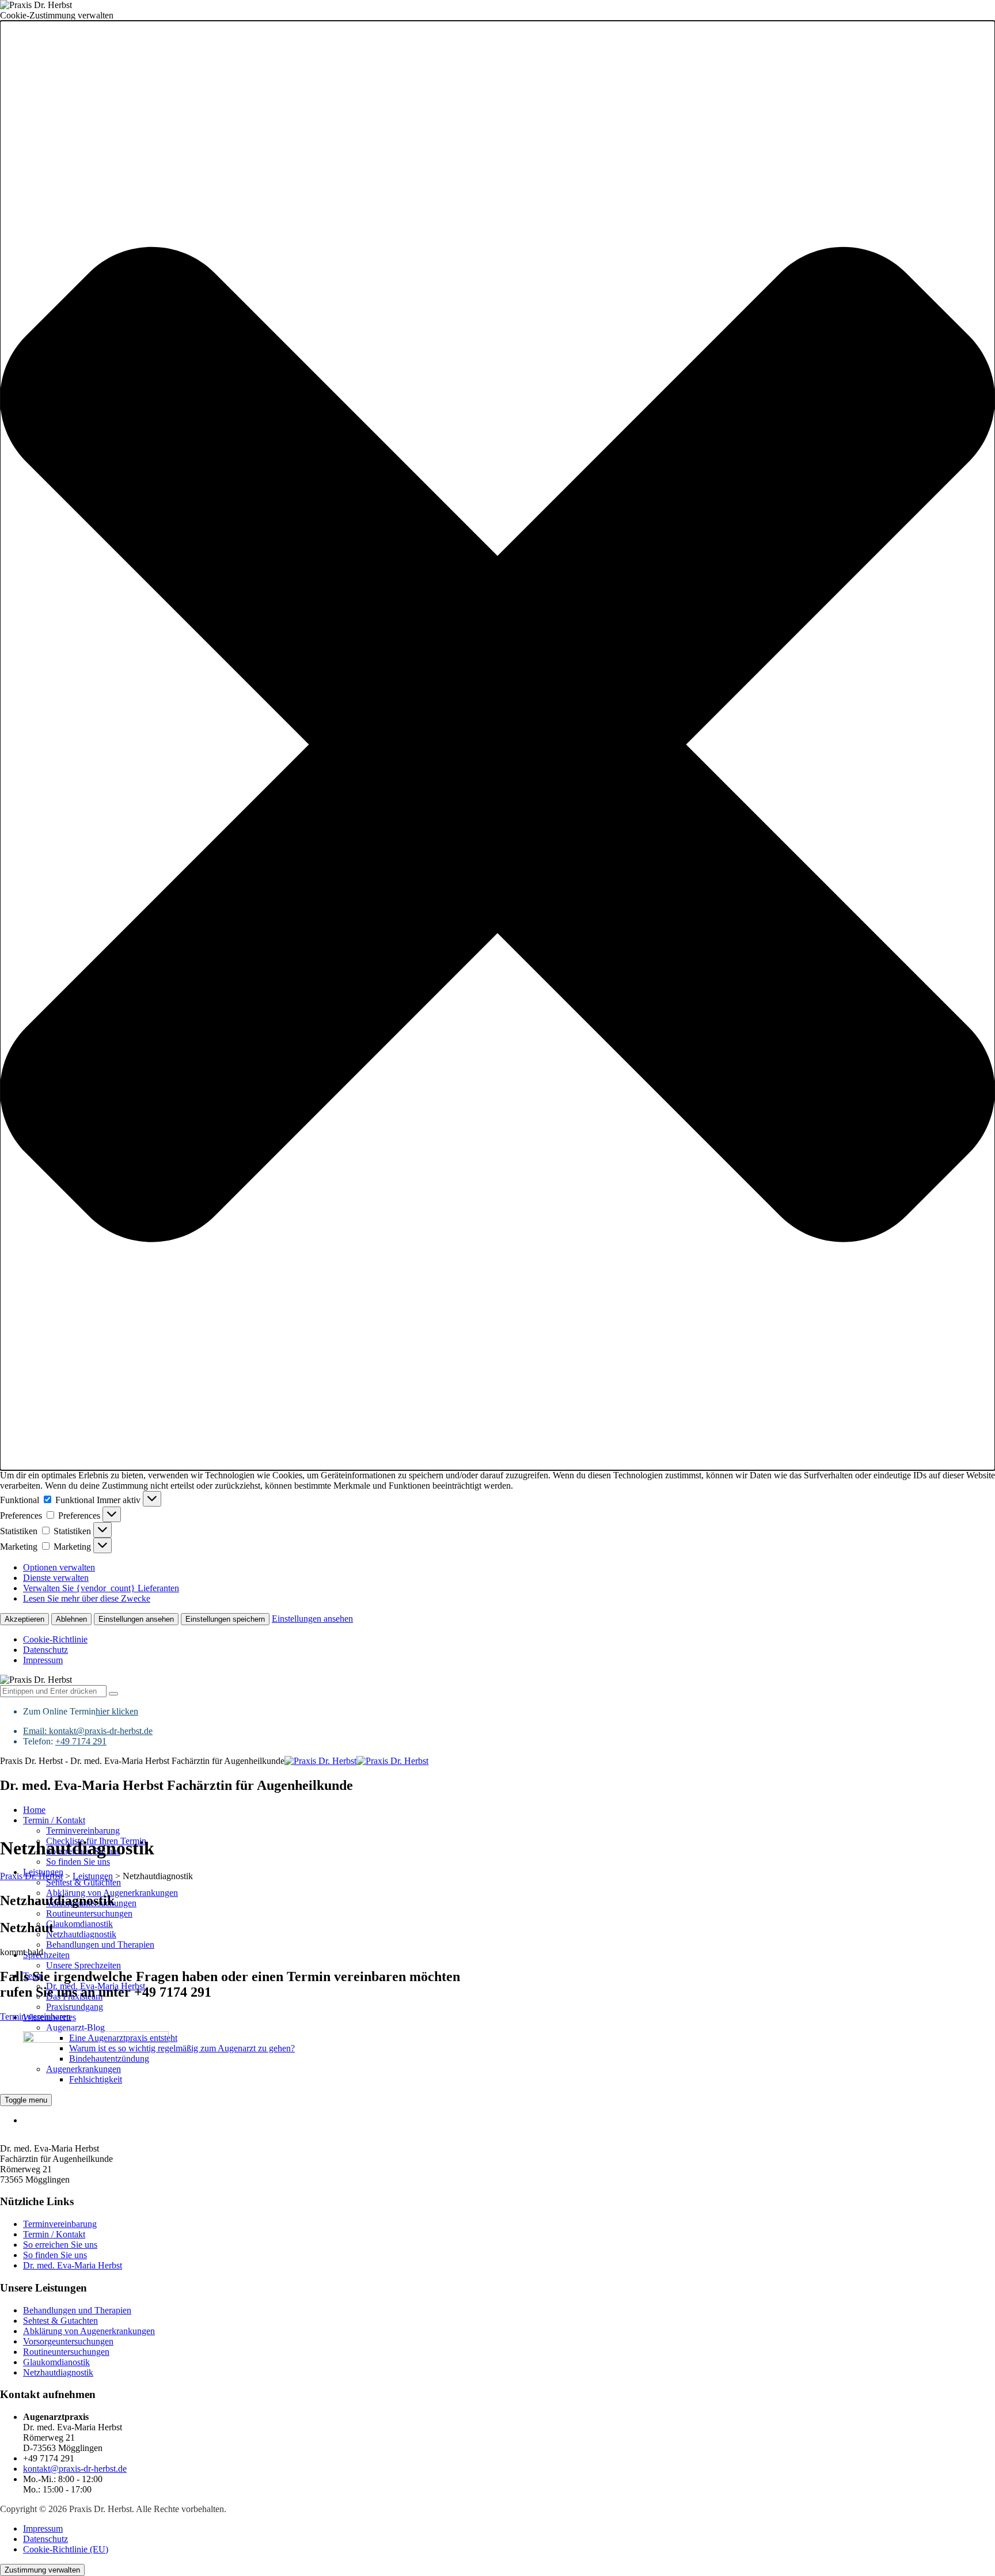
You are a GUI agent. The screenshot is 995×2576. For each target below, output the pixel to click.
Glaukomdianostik (79, 1924)
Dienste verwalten (56, 1578)
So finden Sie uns (78, 1862)
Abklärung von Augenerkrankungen (89, 2331)
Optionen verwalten (59, 1567)
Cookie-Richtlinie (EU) (66, 2549)
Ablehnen (71, 1619)
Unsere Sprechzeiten (83, 1965)
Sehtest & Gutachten (83, 1882)
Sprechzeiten (46, 1955)
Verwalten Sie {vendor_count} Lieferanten (101, 1588)
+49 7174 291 (81, 1741)
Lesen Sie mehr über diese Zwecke (87, 1598)
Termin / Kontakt (54, 1820)
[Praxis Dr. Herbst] (356, 1761)
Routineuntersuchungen (89, 1913)
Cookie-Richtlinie (55, 1639)
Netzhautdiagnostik (81, 1934)
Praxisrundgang (75, 2007)
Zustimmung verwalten (42, 2570)
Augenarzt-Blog (75, 2027)
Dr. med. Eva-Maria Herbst (73, 2265)
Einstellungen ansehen (136, 1619)
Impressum (43, 1660)
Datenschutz (45, 1650)
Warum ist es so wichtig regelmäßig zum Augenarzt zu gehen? (182, 2048)
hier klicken (117, 1711)
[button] (498, 746)
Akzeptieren (24, 1619)
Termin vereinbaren (35, 2017)
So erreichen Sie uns (60, 2245)
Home (34, 1810)
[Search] (113, 1694)
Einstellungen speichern (225, 1619)
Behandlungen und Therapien (100, 1945)
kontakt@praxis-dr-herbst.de (101, 1731)
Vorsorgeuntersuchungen (68, 2341)
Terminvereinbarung (83, 1830)
